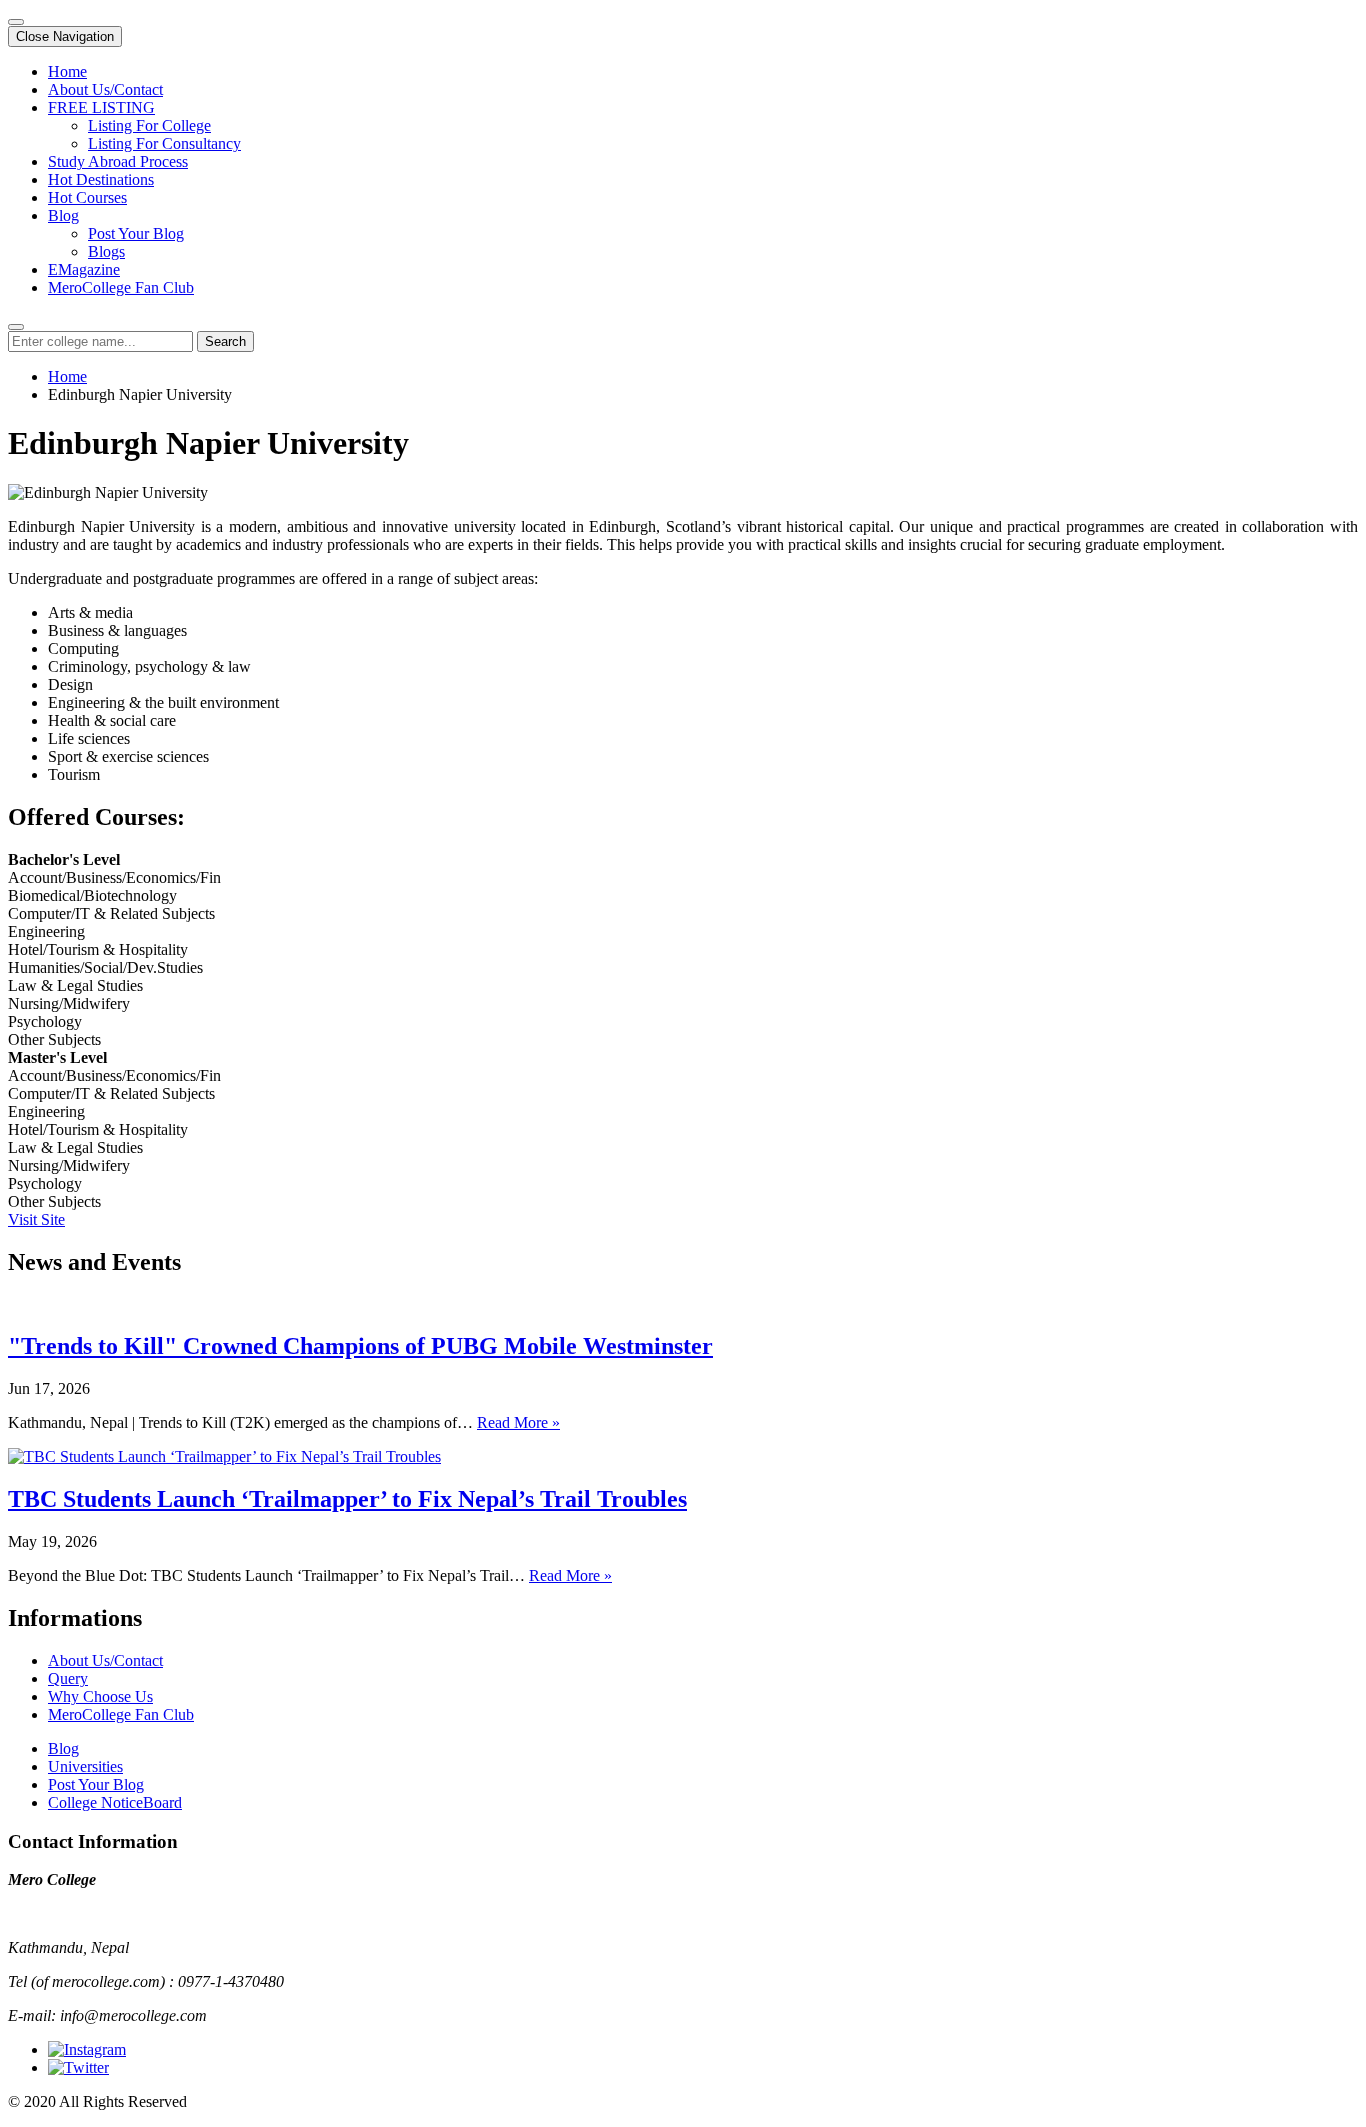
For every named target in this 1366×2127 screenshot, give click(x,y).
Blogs (106, 251)
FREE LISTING (101, 107)
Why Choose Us (100, 1696)
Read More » (518, 1422)
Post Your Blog (136, 233)
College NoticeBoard (115, 1802)
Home (67, 71)
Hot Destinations (101, 179)
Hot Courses (87, 197)
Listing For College (149, 125)
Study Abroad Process (118, 161)
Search (225, 341)
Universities (85, 1766)
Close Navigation (65, 36)
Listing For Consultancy (164, 143)
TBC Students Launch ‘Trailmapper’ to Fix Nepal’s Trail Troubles (347, 1499)
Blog (63, 215)
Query (68, 1678)
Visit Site (36, 1219)
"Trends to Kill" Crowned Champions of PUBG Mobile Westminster (360, 1346)
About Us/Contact (105, 89)
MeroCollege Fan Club (121, 287)
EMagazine (84, 269)
